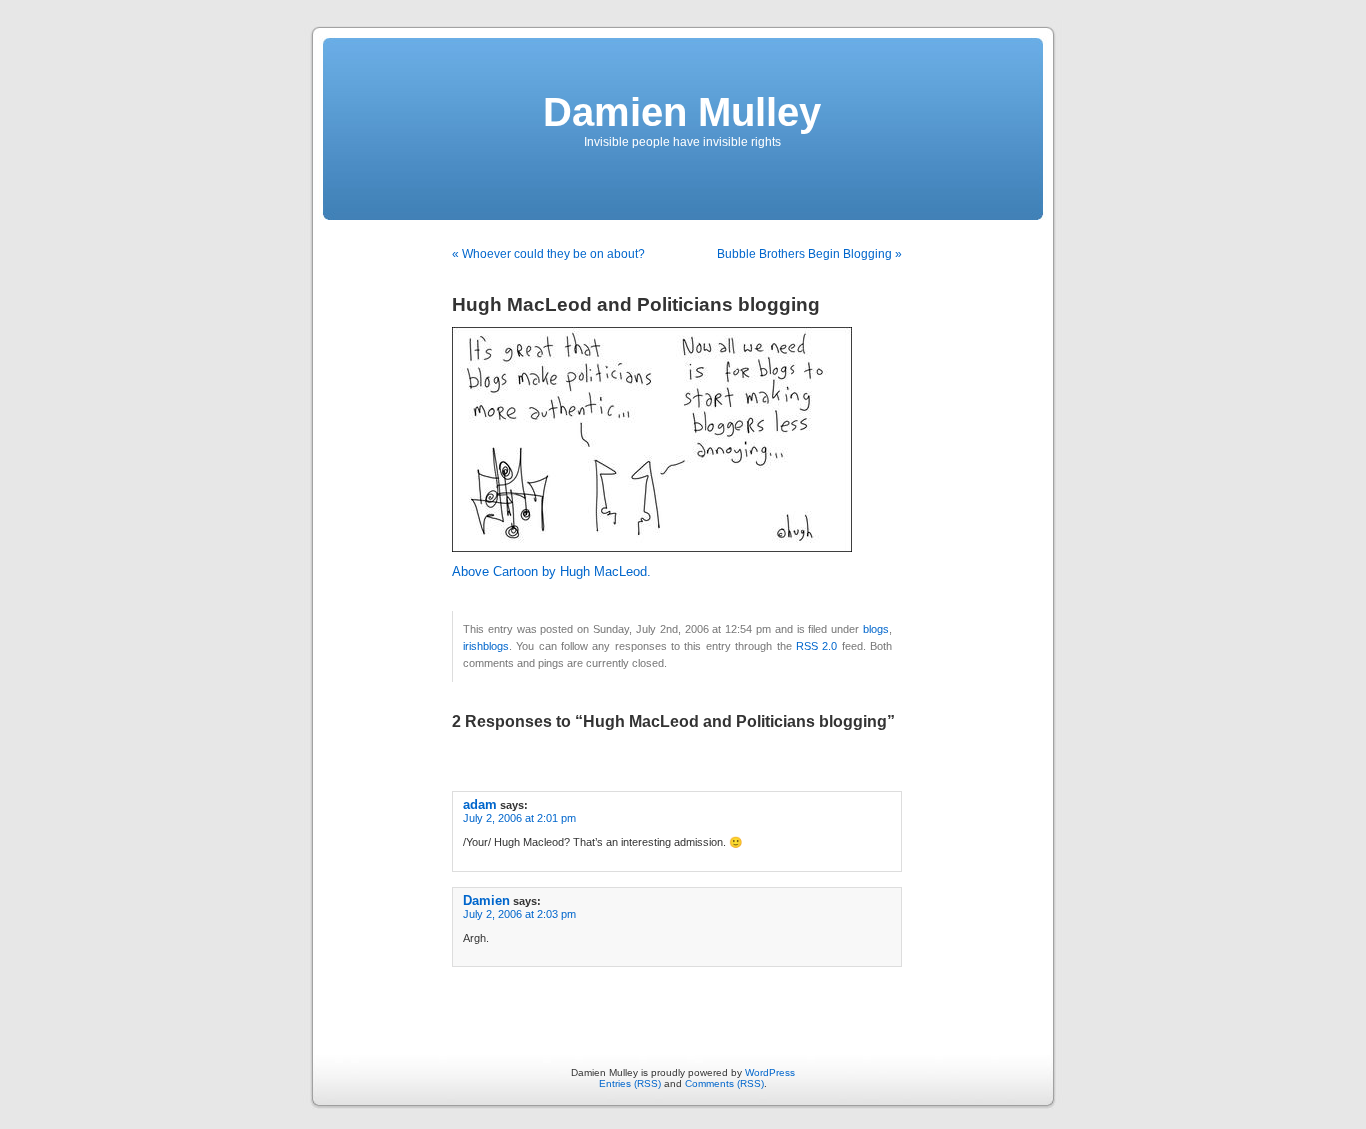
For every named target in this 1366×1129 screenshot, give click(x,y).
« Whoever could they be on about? (548, 254)
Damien (486, 900)
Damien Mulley (682, 112)
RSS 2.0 (816, 646)
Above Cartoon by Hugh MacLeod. (551, 572)
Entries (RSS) (630, 1083)
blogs (876, 629)
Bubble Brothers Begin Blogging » (809, 254)
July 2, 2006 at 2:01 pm (519, 818)
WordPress (770, 1072)
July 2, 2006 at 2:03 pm (519, 914)
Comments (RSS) (724, 1083)
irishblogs (486, 646)
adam (480, 804)
